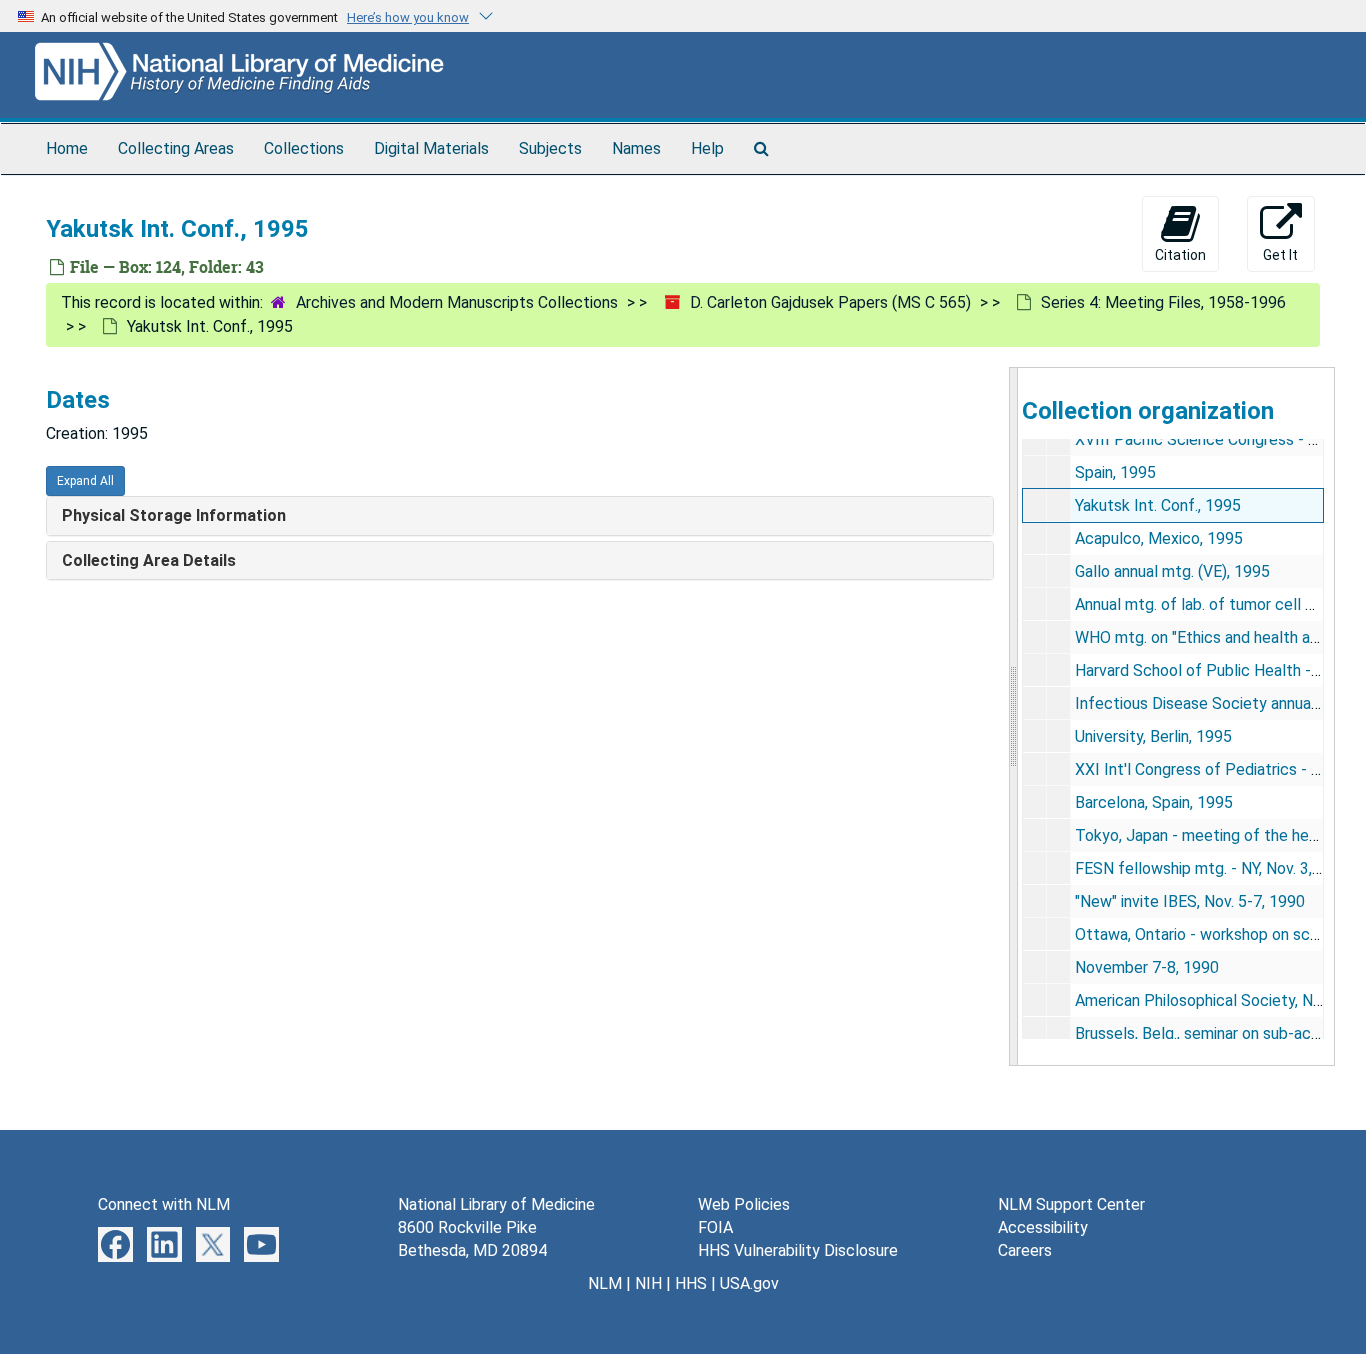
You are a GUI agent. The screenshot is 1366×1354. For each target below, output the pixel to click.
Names (636, 148)
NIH (648, 1283)
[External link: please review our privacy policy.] (115, 1243)
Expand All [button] (85, 481)
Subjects (550, 148)
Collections (304, 148)
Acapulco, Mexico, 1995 (1159, 538)
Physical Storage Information (174, 515)
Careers (1025, 1250)
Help (707, 148)
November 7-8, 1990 (1147, 967)
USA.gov (749, 1283)
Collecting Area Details (149, 560)
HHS (691, 1283)
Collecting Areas (176, 148)
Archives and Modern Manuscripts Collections (457, 302)
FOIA (715, 1227)
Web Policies (744, 1204)
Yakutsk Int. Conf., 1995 (1158, 505)
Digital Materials (431, 148)
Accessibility (1043, 1227)
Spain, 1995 (1115, 472)
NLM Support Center (1071, 1204)
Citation (1180, 255)
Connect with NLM (164, 1204)
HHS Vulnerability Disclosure (798, 1250)
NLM (605, 1283)
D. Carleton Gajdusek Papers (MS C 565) (830, 302)
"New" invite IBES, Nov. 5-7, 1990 (1190, 901)
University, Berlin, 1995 (1153, 736)
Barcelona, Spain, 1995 (1154, 802)
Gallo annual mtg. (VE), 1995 (1172, 571)
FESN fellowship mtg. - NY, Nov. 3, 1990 (1213, 868)
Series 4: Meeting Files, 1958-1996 (1163, 302)
